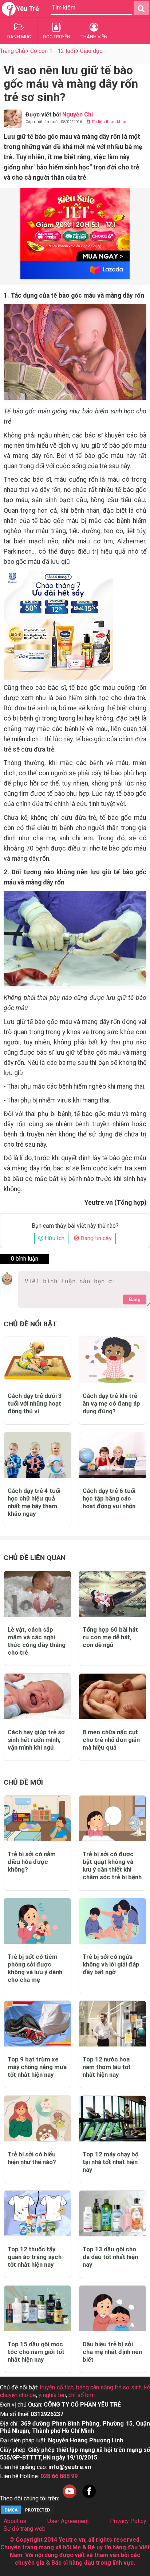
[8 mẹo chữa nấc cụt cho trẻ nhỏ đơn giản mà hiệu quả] (112, 1696)
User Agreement (68, 2521)
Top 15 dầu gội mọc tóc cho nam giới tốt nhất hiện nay (36, 2352)
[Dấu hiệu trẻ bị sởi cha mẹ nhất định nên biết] (112, 2309)
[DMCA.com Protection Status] (27, 2513)
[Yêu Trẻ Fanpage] (89, 2498)
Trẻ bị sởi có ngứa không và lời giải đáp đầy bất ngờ (111, 1964)
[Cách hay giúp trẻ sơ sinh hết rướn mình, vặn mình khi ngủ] (37, 1696)
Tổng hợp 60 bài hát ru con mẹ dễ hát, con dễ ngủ (110, 1637)
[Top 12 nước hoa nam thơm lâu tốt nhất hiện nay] (112, 2024)
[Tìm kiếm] (141, 8)
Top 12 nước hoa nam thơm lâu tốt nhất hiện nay (107, 2067)
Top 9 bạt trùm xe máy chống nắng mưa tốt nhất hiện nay (37, 2067)
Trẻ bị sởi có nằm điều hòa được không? (32, 1862)
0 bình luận (25, 1259)
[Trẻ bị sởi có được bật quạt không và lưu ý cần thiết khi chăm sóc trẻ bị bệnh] (112, 1818)
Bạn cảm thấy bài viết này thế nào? (75, 1226)
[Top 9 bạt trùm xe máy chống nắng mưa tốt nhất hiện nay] (37, 2024)
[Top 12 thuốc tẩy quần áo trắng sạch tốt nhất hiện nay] (37, 2214)
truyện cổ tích (57, 2387)
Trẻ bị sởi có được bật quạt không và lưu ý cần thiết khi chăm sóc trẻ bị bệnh (112, 1866)
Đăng (135, 1300)
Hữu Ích (54, 1238)
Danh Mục (19, 37)
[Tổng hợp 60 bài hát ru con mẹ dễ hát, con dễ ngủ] (112, 1594)
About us (15, 2521)
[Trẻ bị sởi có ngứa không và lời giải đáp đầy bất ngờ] (112, 1921)
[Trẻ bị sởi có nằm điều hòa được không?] (37, 1818)
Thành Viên (94, 37)
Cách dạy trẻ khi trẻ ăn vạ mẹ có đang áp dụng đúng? (111, 1403)
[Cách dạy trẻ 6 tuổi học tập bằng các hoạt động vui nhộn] (112, 1455)
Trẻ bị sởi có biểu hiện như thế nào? (32, 2158)
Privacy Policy (128, 2521)
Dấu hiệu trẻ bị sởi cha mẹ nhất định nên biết (112, 2352)
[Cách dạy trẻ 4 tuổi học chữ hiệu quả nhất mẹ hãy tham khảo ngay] (37, 1455)
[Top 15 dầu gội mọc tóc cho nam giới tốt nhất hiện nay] (37, 2309)
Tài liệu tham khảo (108, 122)
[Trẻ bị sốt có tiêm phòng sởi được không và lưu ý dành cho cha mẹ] (37, 1921)
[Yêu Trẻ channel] (70, 2498)
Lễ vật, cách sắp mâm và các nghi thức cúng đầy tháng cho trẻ (37, 1641)
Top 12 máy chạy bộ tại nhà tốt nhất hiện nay (110, 2162)
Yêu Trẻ (28, 9)
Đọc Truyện (57, 37)
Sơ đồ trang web (25, 2529)
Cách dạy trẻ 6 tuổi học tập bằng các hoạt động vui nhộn (109, 1498)
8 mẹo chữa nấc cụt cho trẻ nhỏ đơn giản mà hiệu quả (111, 1740)
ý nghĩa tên (52, 2395)
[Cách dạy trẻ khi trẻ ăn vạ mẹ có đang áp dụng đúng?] (112, 1360)
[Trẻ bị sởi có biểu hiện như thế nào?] (37, 2119)
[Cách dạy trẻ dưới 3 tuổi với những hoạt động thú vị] (37, 1360)
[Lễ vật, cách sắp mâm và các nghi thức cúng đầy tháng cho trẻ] (37, 1594)
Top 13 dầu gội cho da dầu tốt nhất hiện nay (110, 2257)
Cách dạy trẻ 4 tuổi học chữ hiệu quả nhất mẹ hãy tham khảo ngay (34, 1502)
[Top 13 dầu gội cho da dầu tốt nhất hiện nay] (112, 2214)
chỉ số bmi (82, 2395)
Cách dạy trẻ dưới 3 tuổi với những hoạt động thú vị (35, 1403)
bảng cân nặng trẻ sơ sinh (109, 2387)
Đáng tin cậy (95, 1238)
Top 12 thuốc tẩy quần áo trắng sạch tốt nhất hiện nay (35, 2257)
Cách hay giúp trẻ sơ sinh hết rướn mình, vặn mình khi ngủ (36, 1740)
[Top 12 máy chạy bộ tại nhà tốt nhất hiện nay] (112, 2119)
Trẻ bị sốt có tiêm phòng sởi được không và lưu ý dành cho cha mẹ (35, 1968)
